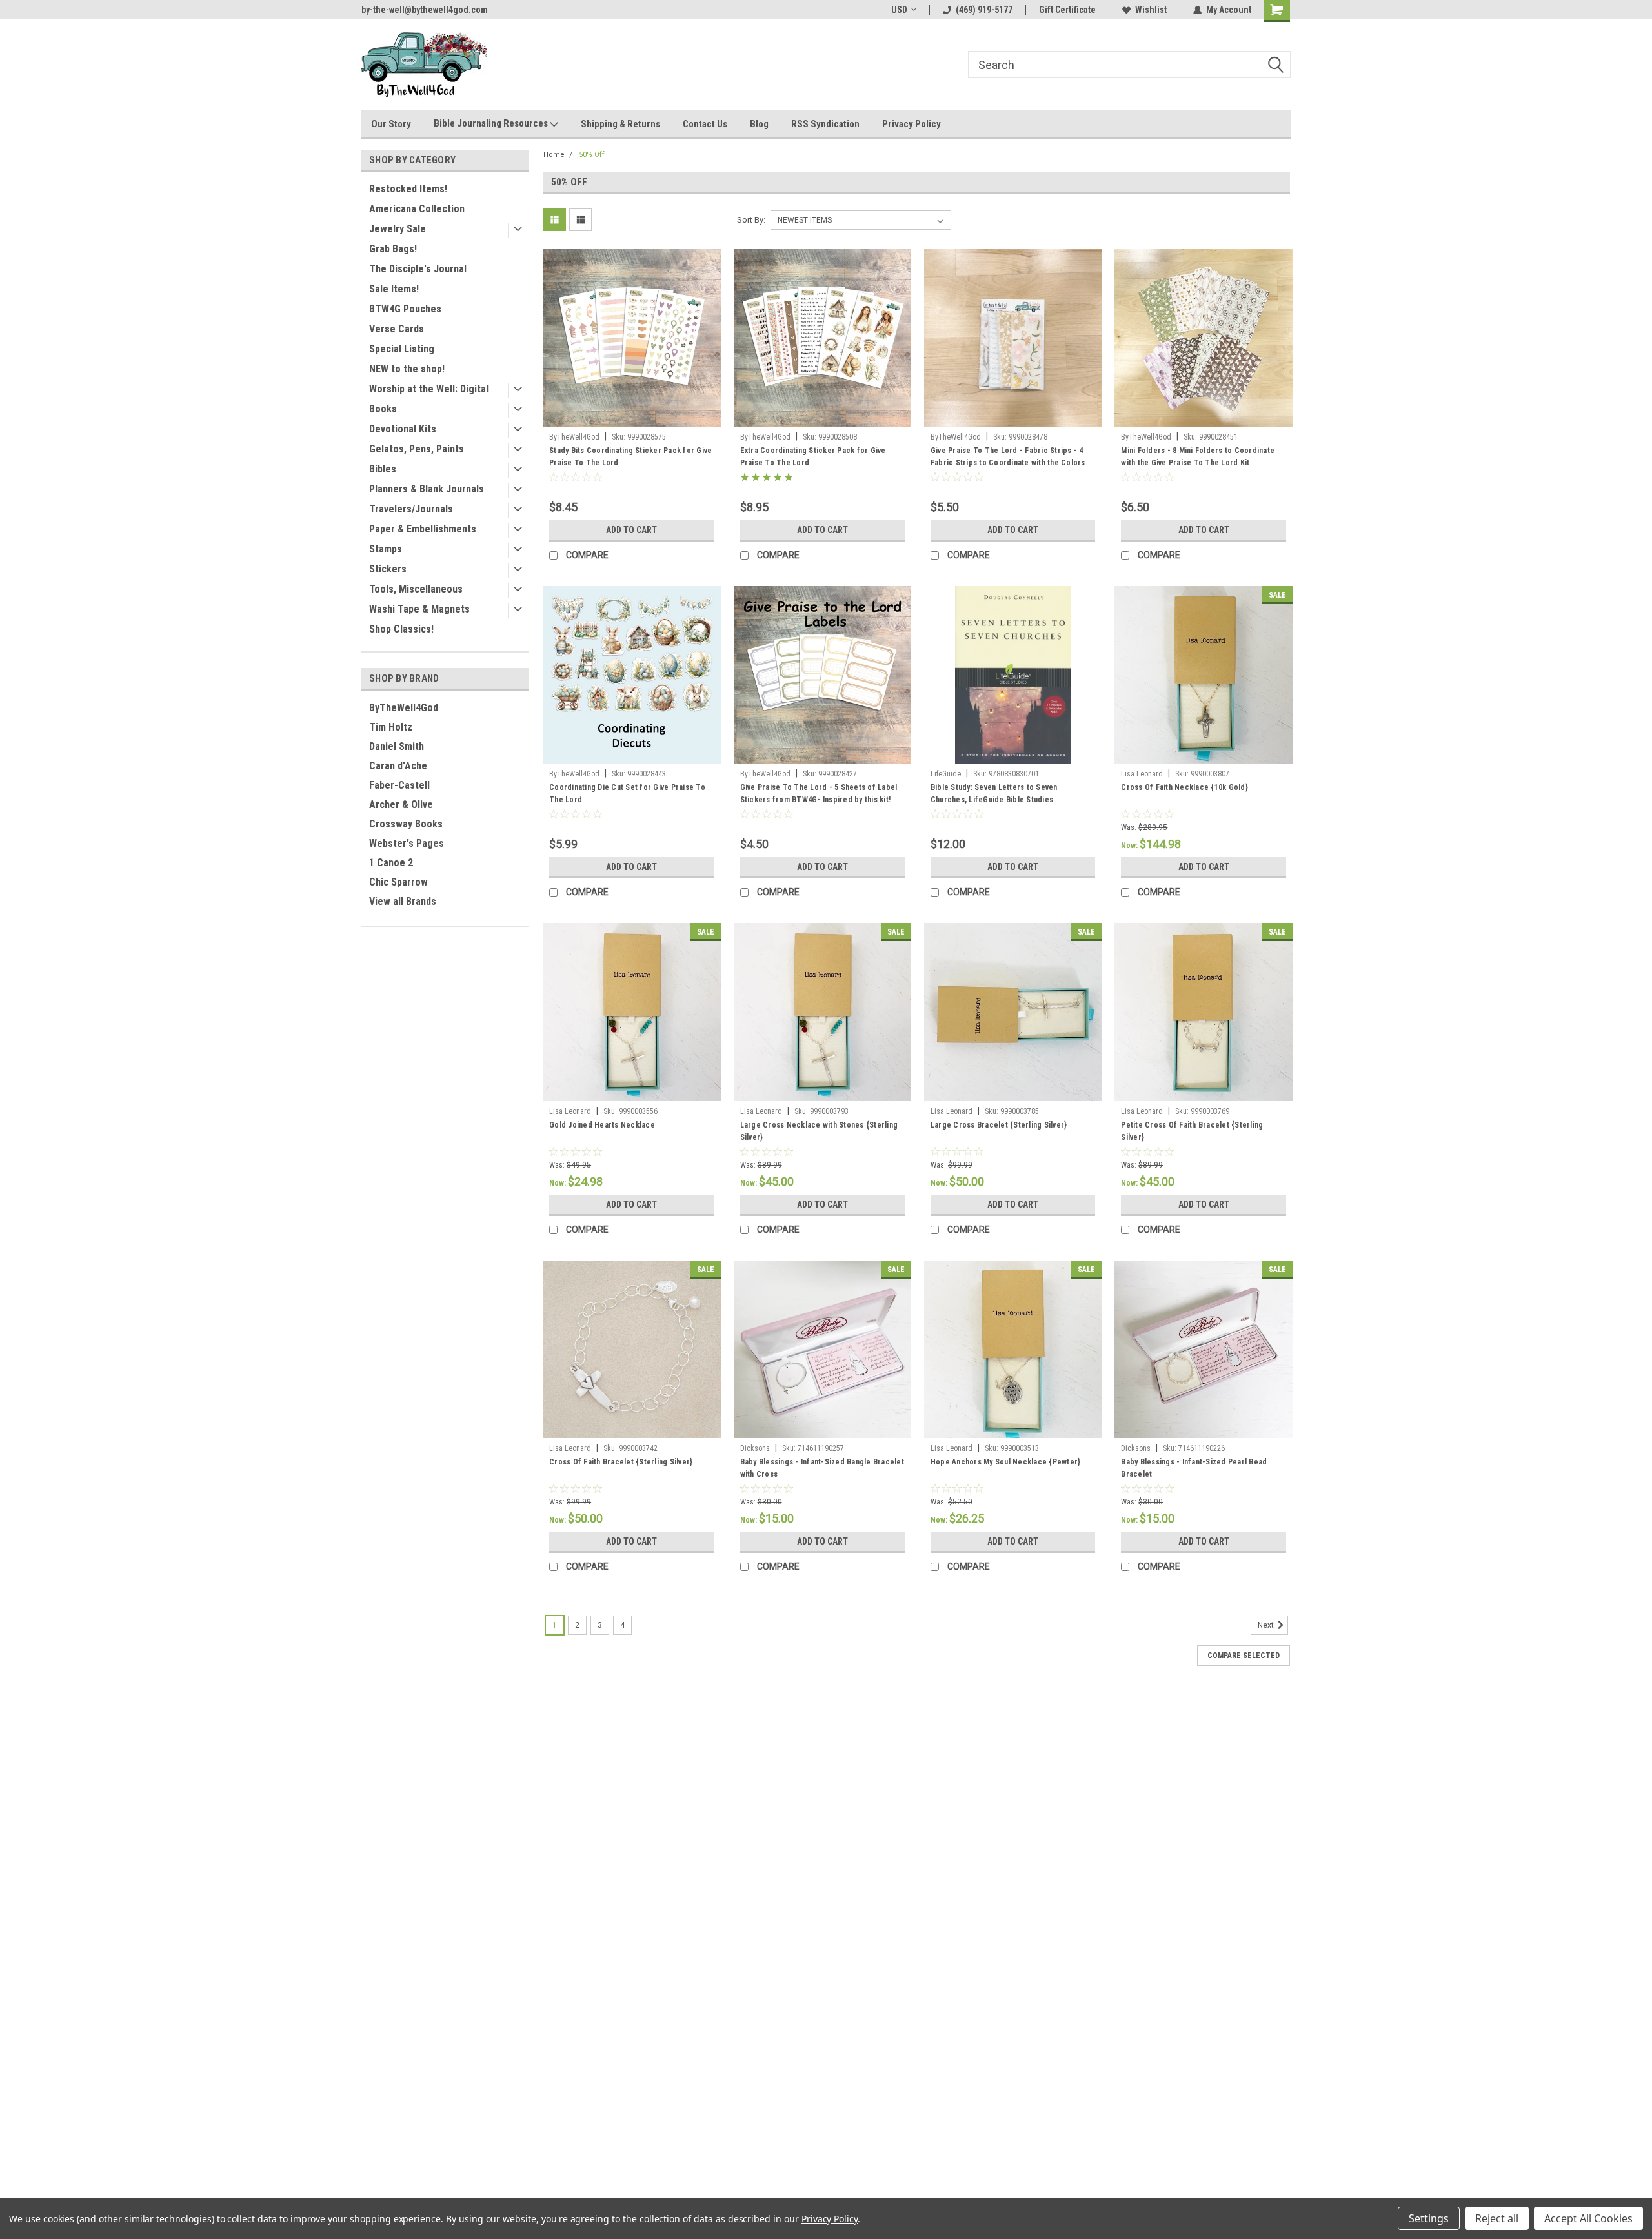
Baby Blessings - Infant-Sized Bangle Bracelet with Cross (822, 1468)
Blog (759, 124)
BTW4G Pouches (405, 309)
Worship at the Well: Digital (429, 389)
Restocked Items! (408, 189)
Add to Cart (631, 530)
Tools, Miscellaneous (416, 589)
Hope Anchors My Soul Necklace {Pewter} (1006, 1462)
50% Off (592, 155)
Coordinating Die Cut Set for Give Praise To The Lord (627, 794)
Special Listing (402, 349)
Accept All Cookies (1588, 2218)
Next (1267, 1625)
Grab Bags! (393, 249)
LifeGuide (946, 774)
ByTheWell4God (404, 708)
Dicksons (755, 1448)
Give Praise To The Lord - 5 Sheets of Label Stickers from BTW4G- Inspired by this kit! (819, 794)
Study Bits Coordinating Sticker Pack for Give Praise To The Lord (630, 457)
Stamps (386, 549)
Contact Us (705, 124)
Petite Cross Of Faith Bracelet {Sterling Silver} (1192, 1131)
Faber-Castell (399, 785)
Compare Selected (1244, 1656)
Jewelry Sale (398, 229)
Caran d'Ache (398, 766)
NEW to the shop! (407, 369)
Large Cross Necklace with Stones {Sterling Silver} (819, 1131)
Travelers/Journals (411, 509)
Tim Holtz (391, 727)
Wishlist (1151, 10)
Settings (1429, 2218)
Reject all (1497, 2218)
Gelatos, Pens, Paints (417, 449)
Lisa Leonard (1142, 774)
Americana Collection (417, 209)
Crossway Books (406, 824)
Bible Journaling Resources (492, 123)
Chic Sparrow (398, 882)
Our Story (391, 124)
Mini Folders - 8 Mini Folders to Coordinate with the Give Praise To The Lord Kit (1198, 457)
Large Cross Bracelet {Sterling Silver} (999, 1125)
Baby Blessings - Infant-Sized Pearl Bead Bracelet (1194, 1468)
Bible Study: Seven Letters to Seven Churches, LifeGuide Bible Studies (994, 794)
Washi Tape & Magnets (419, 609)
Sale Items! (394, 289)
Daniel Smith (397, 746)
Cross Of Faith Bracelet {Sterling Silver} (621, 1462)
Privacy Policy (912, 124)
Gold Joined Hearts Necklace (602, 1125)
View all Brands (403, 901)
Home (554, 155)
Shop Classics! (401, 629)
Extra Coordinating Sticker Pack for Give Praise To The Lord (813, 457)
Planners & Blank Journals (427, 489)
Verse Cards (397, 329)
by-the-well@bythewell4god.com (425, 10)
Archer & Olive (401, 805)
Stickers (388, 569)
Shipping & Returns (620, 124)
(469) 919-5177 (984, 10)
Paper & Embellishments (423, 529)
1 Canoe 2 (391, 863)
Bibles (383, 469)
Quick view (632, 417)
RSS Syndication (825, 124)
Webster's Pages (407, 843)
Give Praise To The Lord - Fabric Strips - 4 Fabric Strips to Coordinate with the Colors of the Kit (1008, 463)
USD (899, 10)
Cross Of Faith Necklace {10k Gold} (1184, 787)
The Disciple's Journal (418, 269)
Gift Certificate (1067, 10)
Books (383, 409)
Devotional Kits (403, 429)
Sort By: (751, 220)
